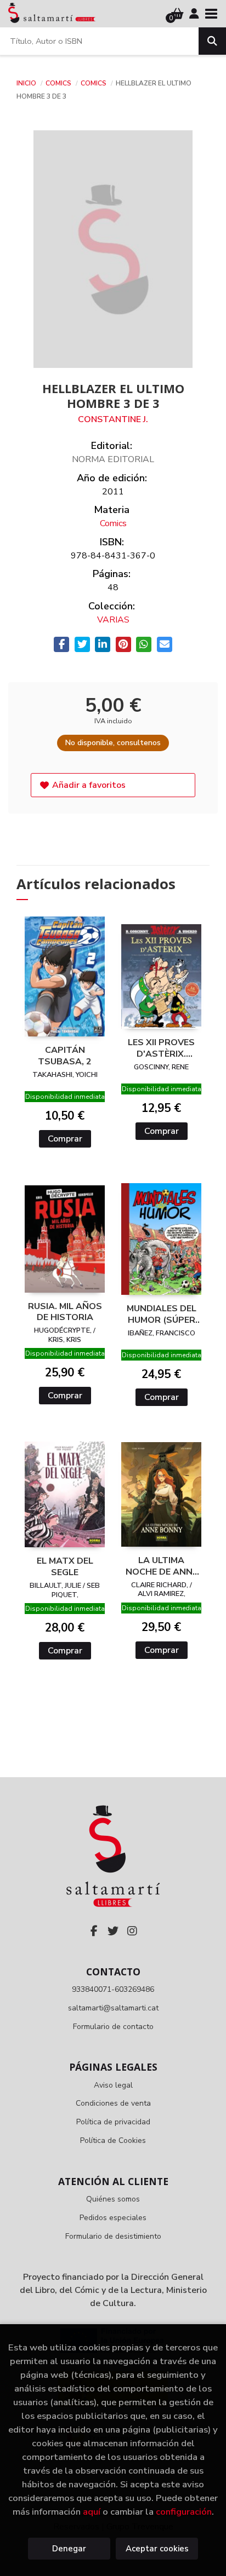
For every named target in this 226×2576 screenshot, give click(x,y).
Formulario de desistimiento (113, 2236)
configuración (184, 2512)
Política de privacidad (113, 2122)
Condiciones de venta (113, 2103)
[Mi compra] (177, 14)
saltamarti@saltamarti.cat (113, 2008)
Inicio (26, 83)
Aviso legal (113, 2085)
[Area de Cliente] (194, 14)
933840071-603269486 (113, 1989)
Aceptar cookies (157, 2549)
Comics (59, 83)
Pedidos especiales (113, 2218)
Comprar (65, 1139)
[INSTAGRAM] (132, 1931)
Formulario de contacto (113, 2027)
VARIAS (113, 620)
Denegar (69, 2549)
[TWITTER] (113, 1931)
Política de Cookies (113, 2140)
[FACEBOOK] (94, 1931)
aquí (92, 2512)
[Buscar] (212, 41)
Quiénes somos (113, 2199)
